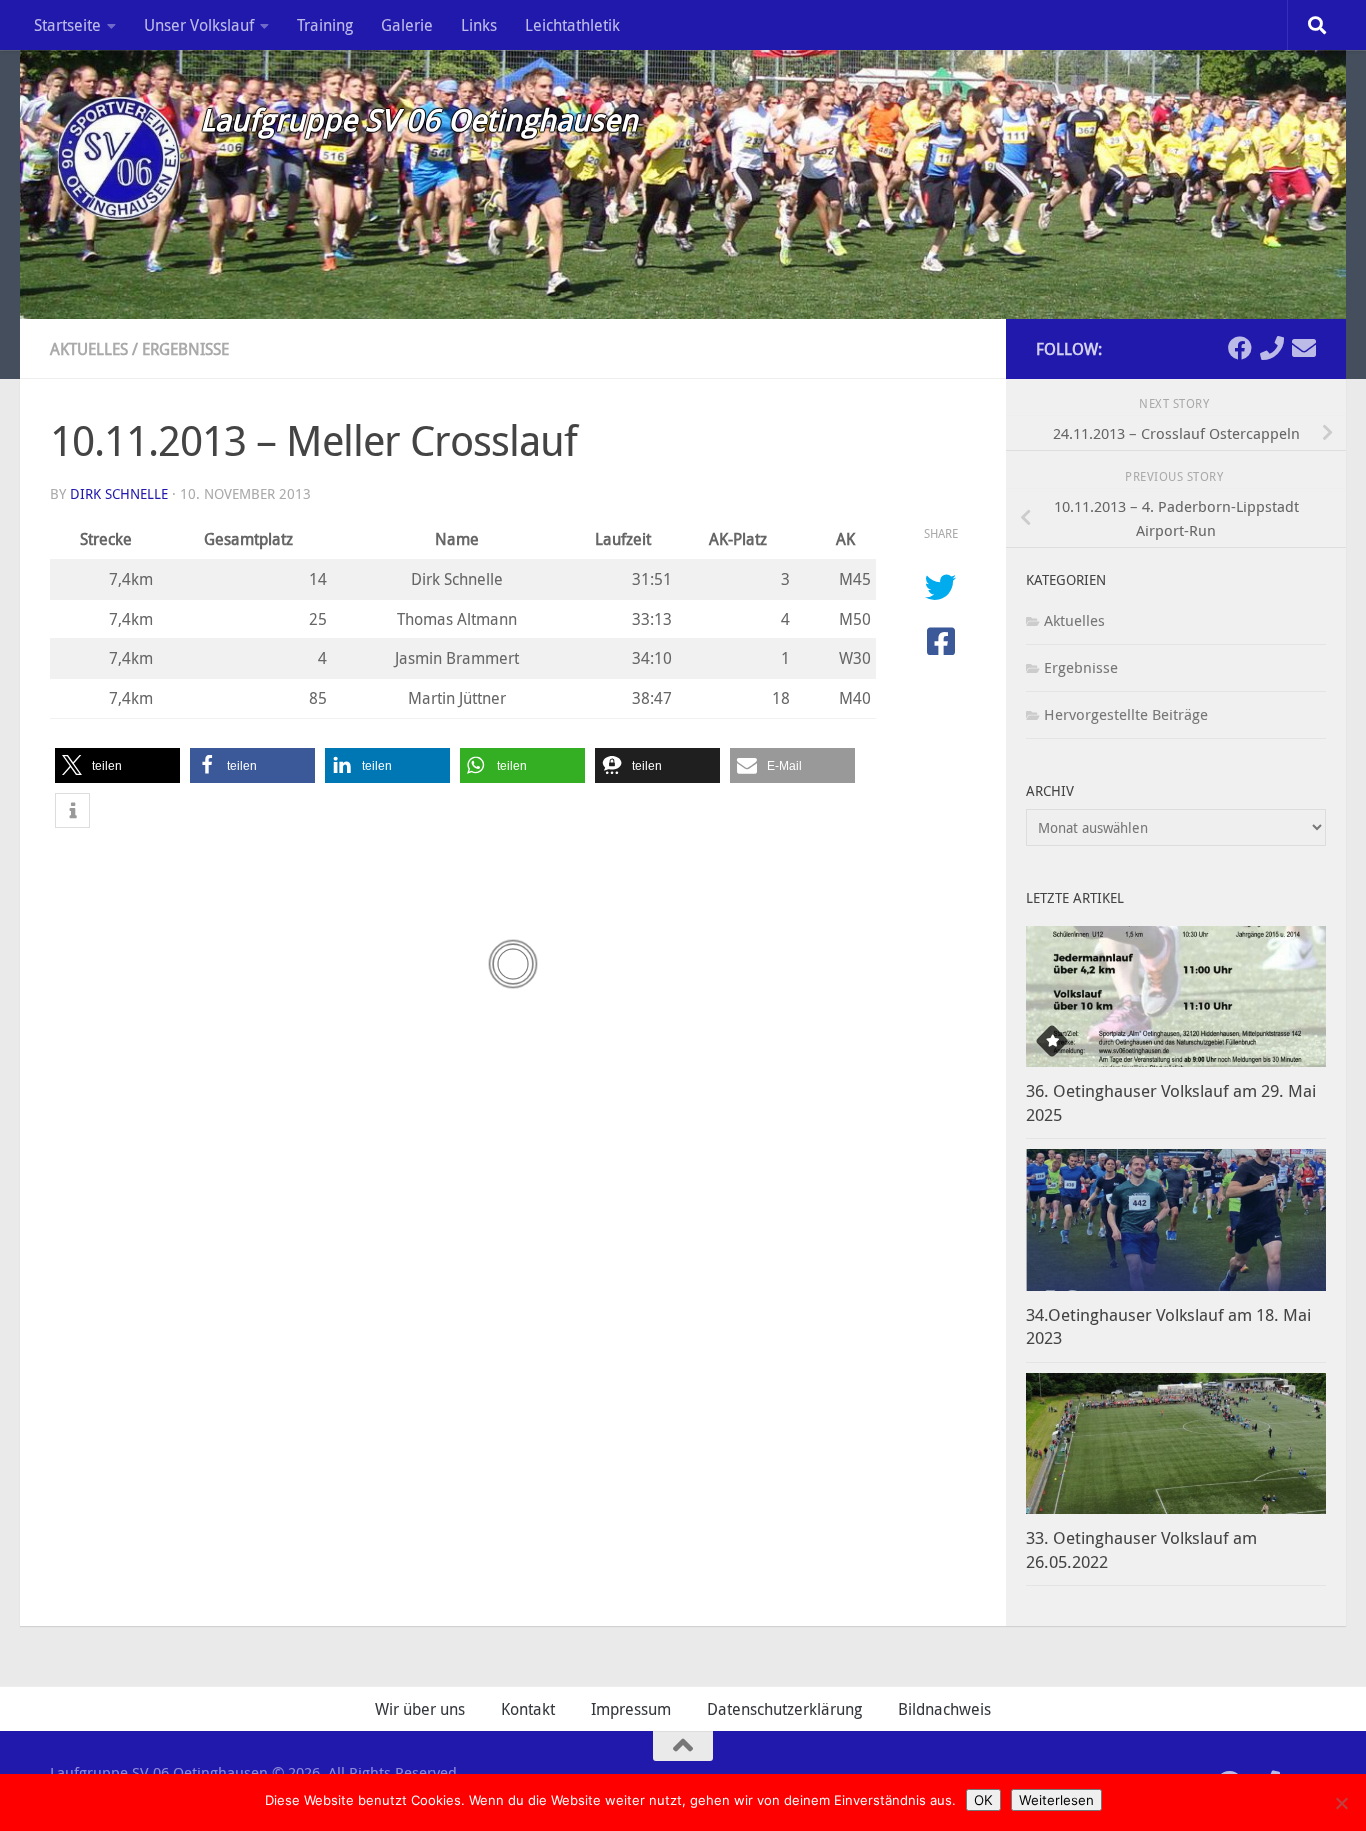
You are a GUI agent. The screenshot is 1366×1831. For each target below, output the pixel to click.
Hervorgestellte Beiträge (1126, 714)
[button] (117, 765)
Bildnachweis (944, 1709)
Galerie (407, 25)
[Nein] (1341, 1803)
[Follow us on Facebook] (1240, 348)
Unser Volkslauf (199, 25)
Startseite (67, 25)
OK (983, 1800)
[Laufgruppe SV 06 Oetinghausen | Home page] (115, 155)
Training (325, 25)
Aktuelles (89, 349)
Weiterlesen (1056, 1800)
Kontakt (528, 1709)
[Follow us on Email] (1304, 348)
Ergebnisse (185, 349)
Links (479, 25)
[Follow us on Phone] (1272, 348)
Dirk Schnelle (119, 493)
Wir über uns (420, 1709)
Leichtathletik (572, 25)
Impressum (631, 1709)
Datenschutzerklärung (784, 1709)
